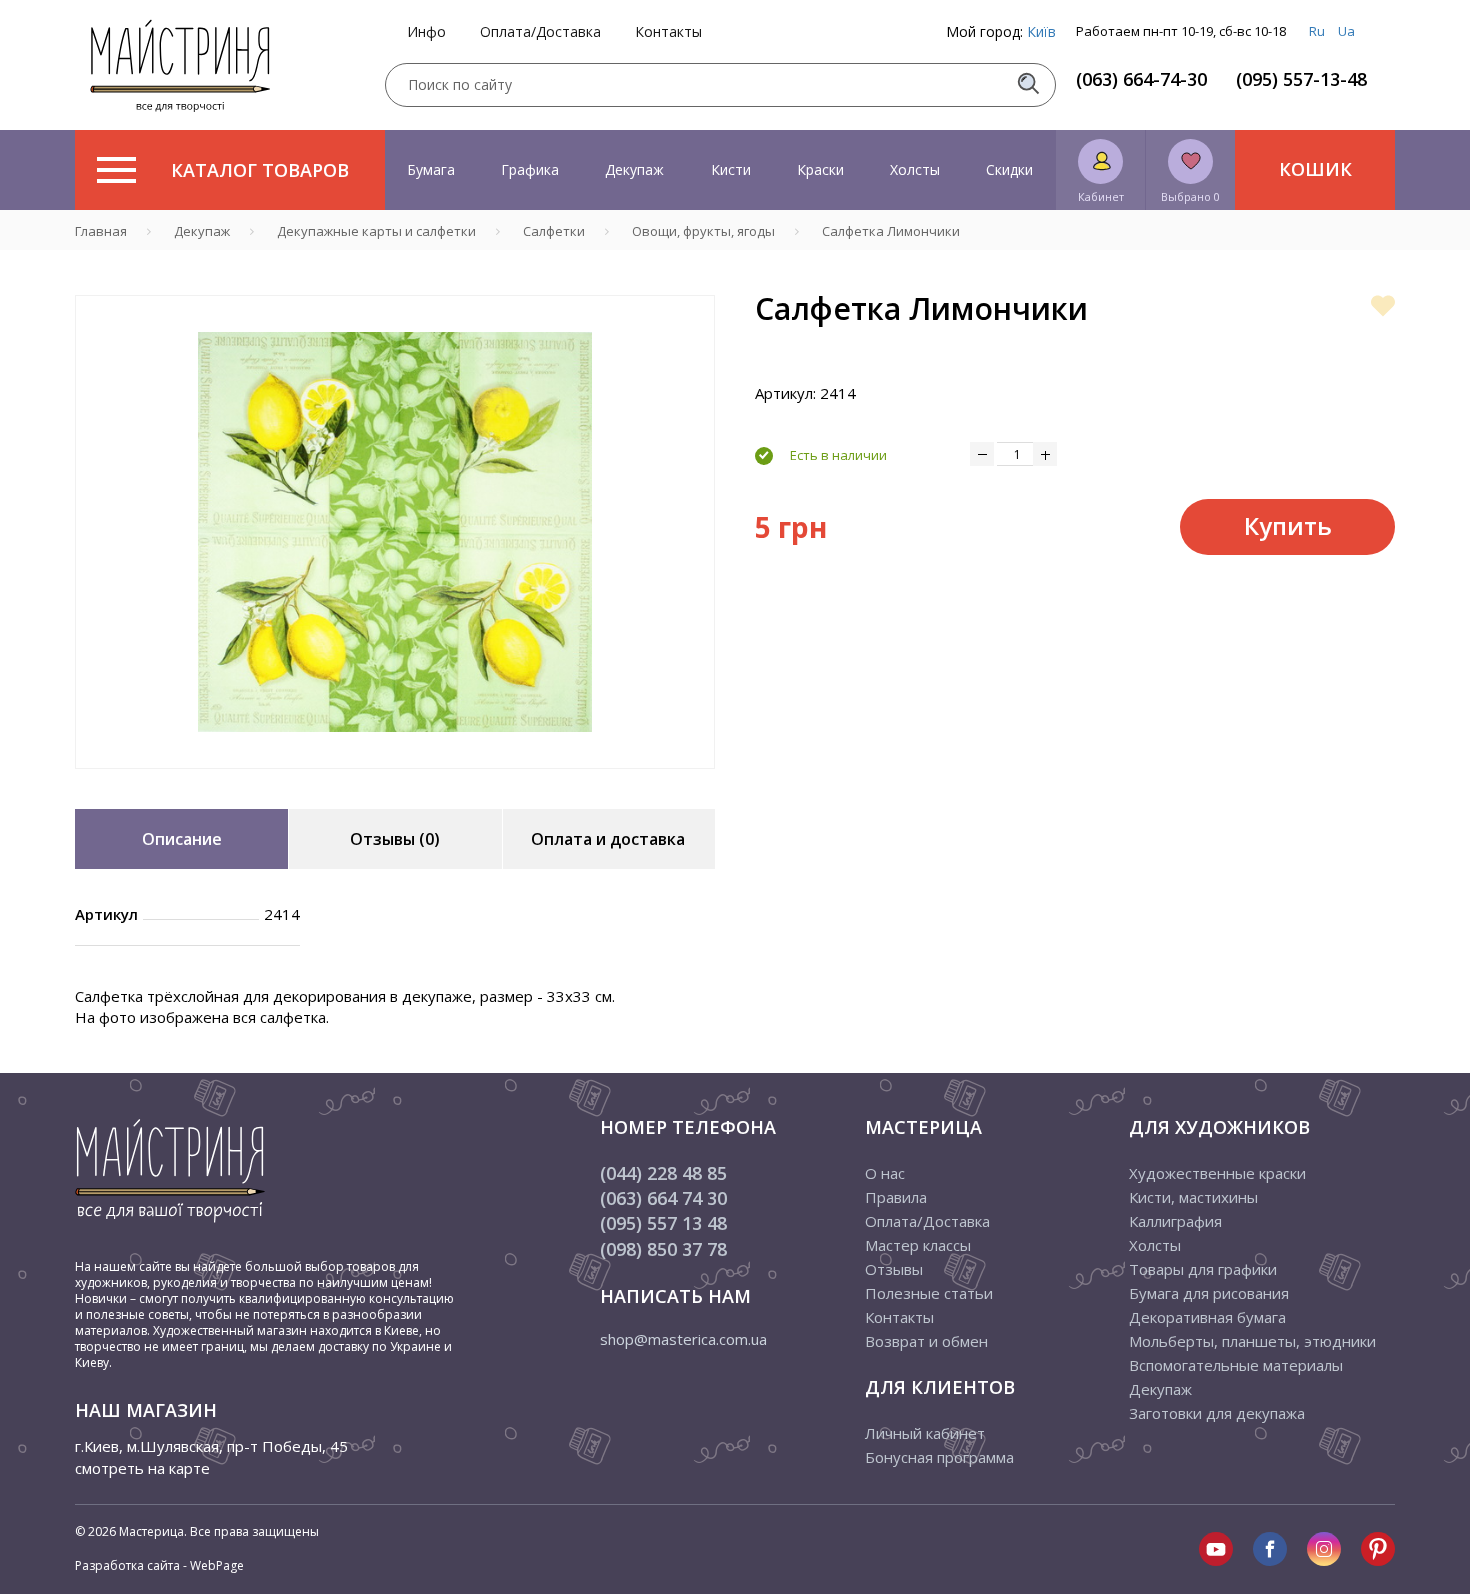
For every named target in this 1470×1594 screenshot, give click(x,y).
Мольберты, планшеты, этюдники (1252, 1341)
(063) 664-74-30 (1141, 79)
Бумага (431, 169)
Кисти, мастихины (1193, 1197)
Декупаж (634, 169)
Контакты (668, 32)
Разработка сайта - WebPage (159, 1565)
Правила (896, 1197)
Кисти (731, 169)
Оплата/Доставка (540, 32)
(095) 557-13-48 (1301, 79)
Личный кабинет (925, 1433)
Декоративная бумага (1207, 1317)
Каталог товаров (260, 170)
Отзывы (894, 1269)
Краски (820, 169)
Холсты (915, 169)
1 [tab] (395, 783)
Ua (1346, 31)
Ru (1317, 31)
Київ (1041, 31)
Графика (530, 169)
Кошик (1315, 169)
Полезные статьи (929, 1293)
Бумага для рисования (1209, 1293)
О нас (885, 1173)
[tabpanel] (395, 532)
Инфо (426, 32)
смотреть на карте (142, 1468)
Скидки (1009, 169)
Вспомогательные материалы (1236, 1365)
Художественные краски (1217, 1173)
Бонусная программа (939, 1457)
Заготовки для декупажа (1217, 1413)
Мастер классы (918, 1245)
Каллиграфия (1175, 1221)
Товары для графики (1203, 1269)
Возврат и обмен (926, 1341)
